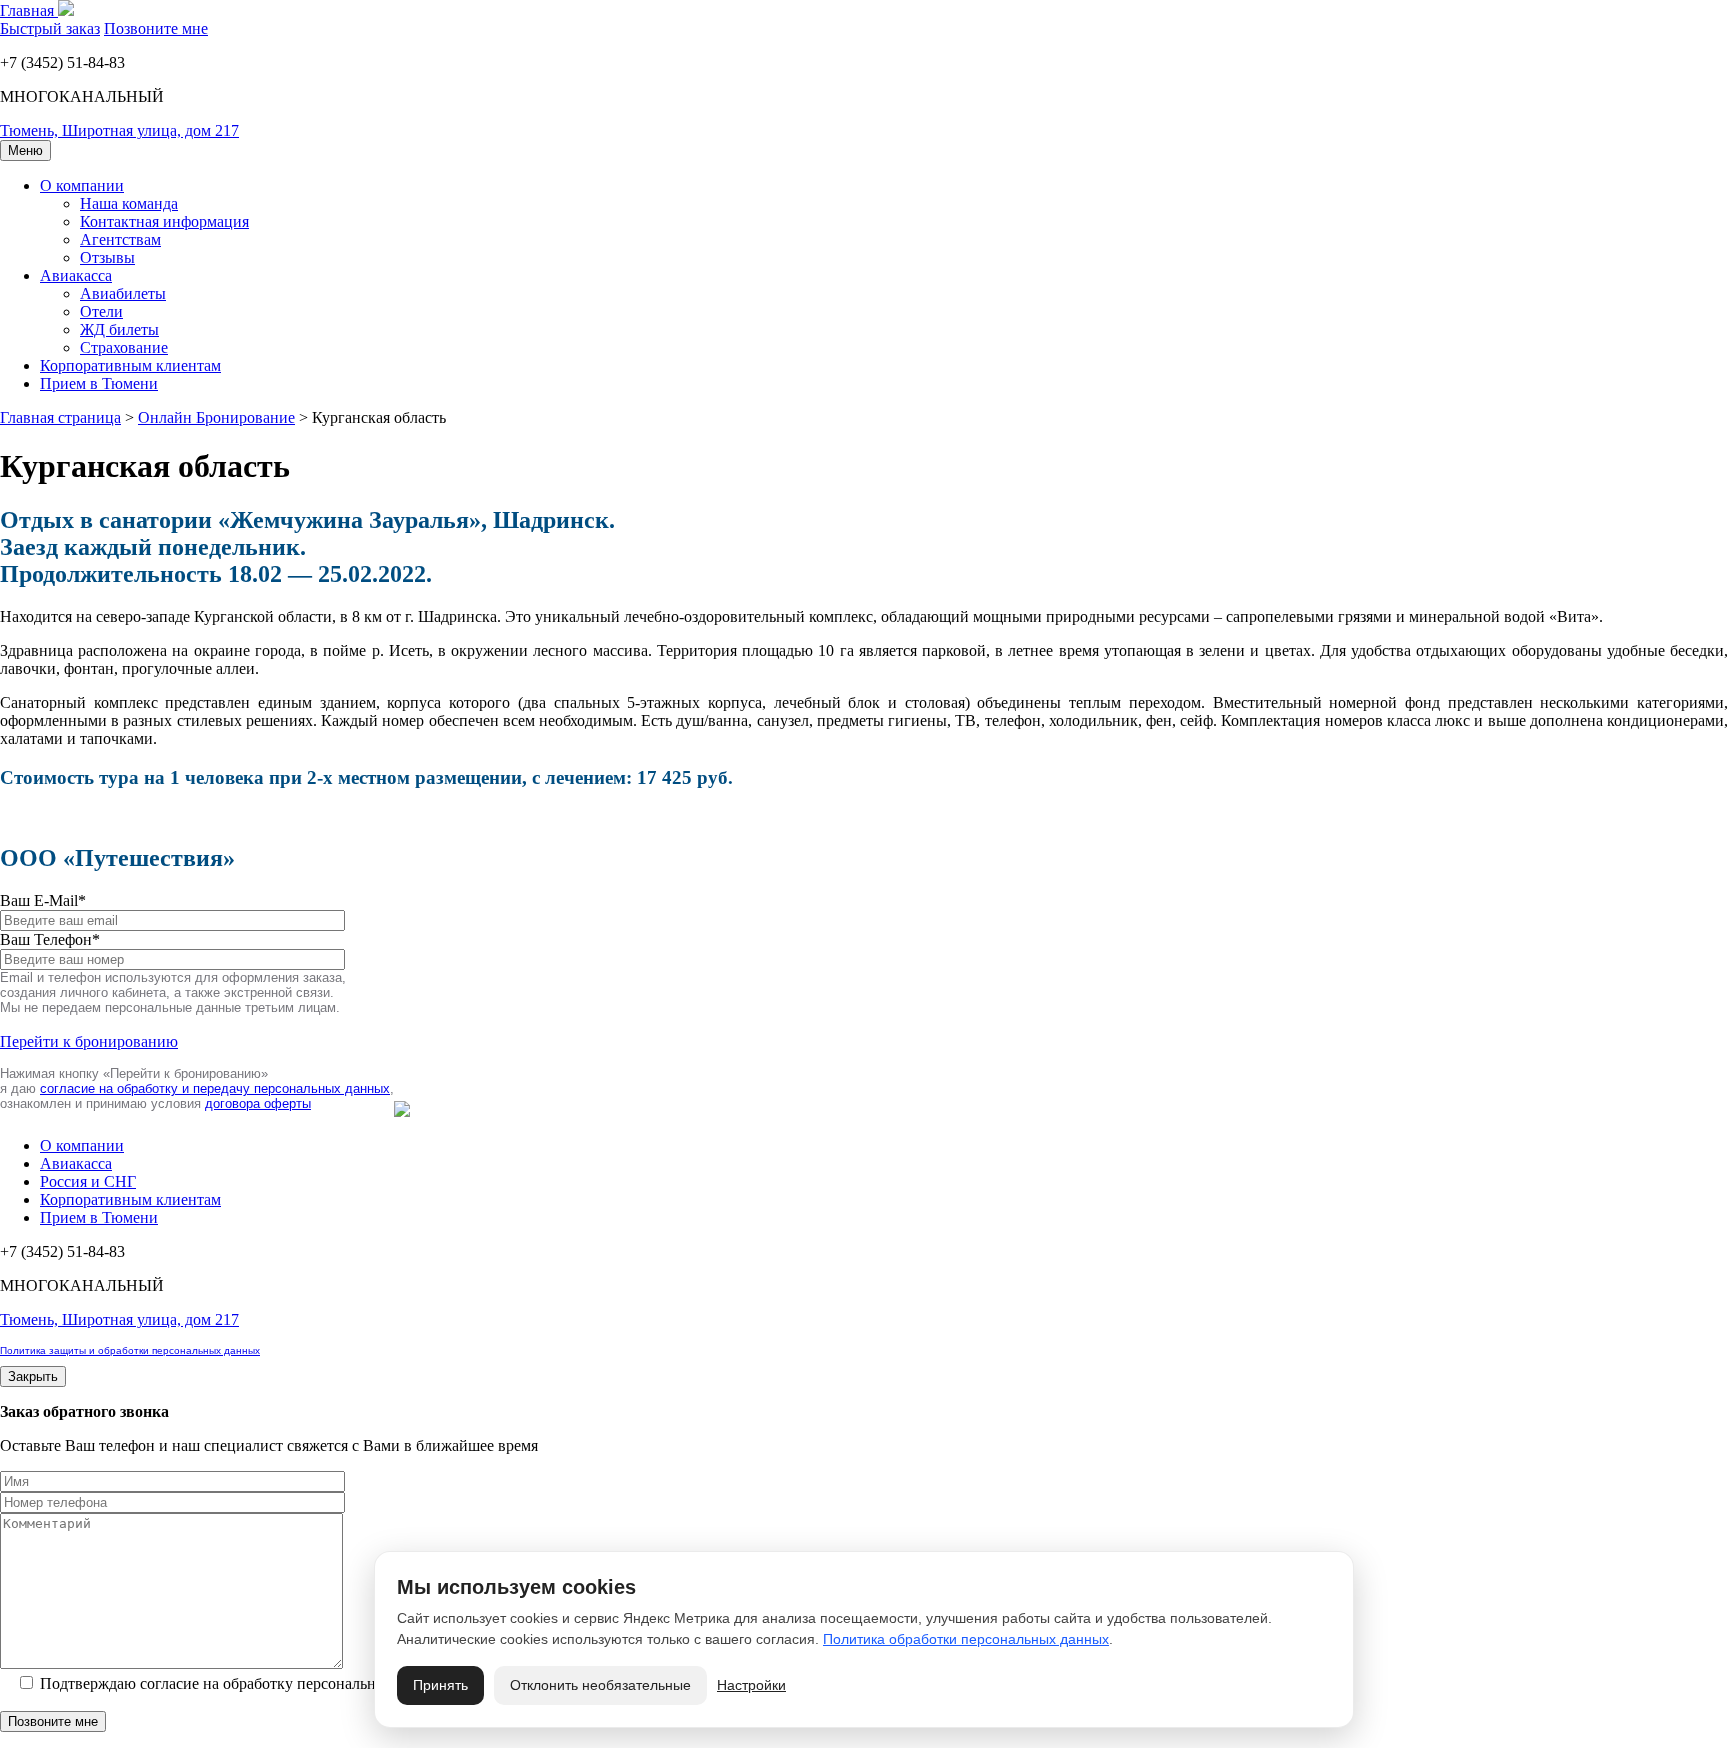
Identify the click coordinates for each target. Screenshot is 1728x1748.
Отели (101, 311)
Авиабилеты (123, 293)
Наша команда (129, 203)
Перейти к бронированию (89, 1041)
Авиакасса (76, 275)
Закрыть (33, 1376)
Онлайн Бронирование (216, 417)
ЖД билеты (119, 329)
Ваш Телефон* (50, 939)
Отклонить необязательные (600, 1685)
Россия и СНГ (88, 1181)
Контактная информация (164, 221)
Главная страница (60, 417)
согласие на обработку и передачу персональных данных (215, 1088)
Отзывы (107, 257)
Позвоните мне (156, 28)
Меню (25, 150)
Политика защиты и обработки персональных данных (130, 1350)
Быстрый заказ (50, 28)
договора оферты (258, 1103)
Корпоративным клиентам (130, 365)
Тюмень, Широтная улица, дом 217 (119, 130)
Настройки (751, 1685)
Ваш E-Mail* (43, 900)
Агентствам (120, 239)
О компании (82, 185)
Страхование (124, 347)
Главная (29, 10)
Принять (440, 1685)
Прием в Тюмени (99, 383)
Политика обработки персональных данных (966, 1639)
